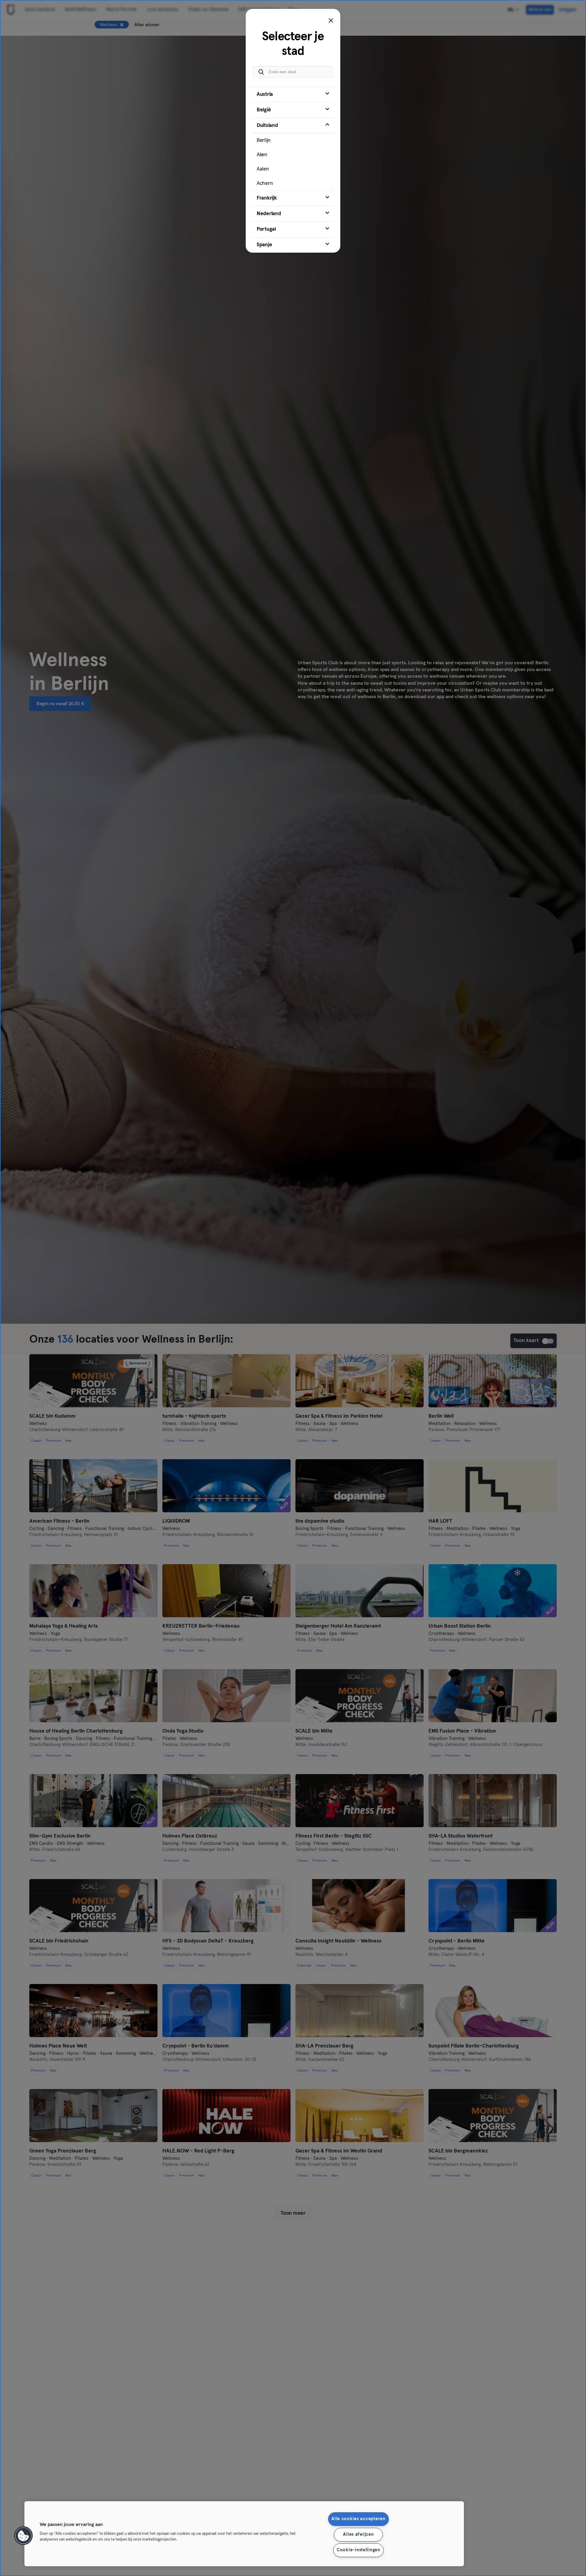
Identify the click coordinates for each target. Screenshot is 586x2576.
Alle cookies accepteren (358, 2519)
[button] (24, 2536)
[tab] (293, 95)
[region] (244, 2534)
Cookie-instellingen (358, 2550)
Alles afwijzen (358, 2535)
